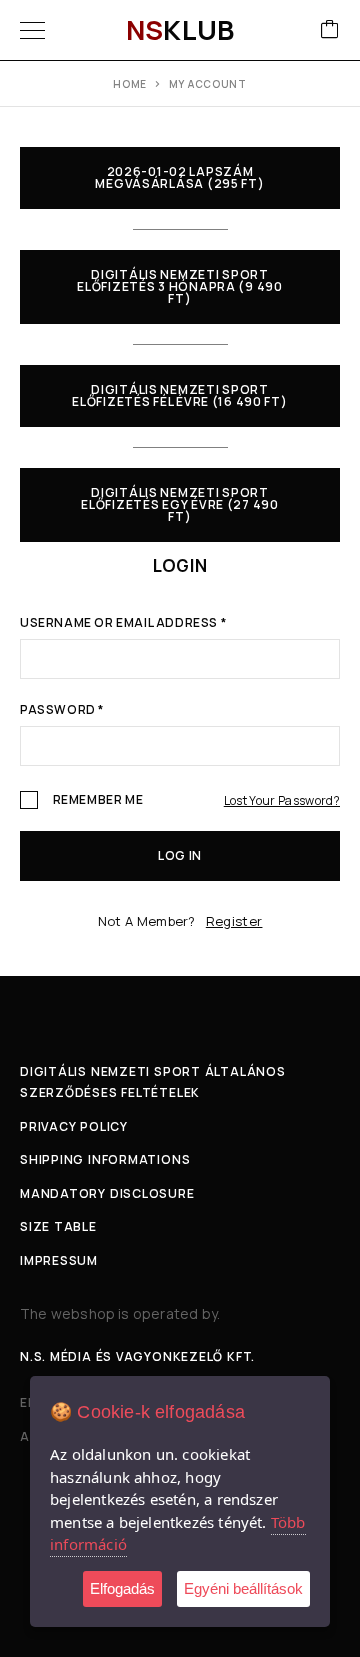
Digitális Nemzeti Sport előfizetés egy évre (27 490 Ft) (179, 504)
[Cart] (330, 30)
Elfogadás (122, 1588)
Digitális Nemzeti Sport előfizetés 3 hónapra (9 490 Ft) (179, 286)
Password (62, 711)
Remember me (96, 800)
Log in (180, 855)
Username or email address (123, 624)
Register (234, 921)
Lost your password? (282, 800)
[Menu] (32, 30)
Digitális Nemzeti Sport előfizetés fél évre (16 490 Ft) (179, 395)
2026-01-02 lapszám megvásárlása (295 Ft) (179, 177)
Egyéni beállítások (243, 1588)
